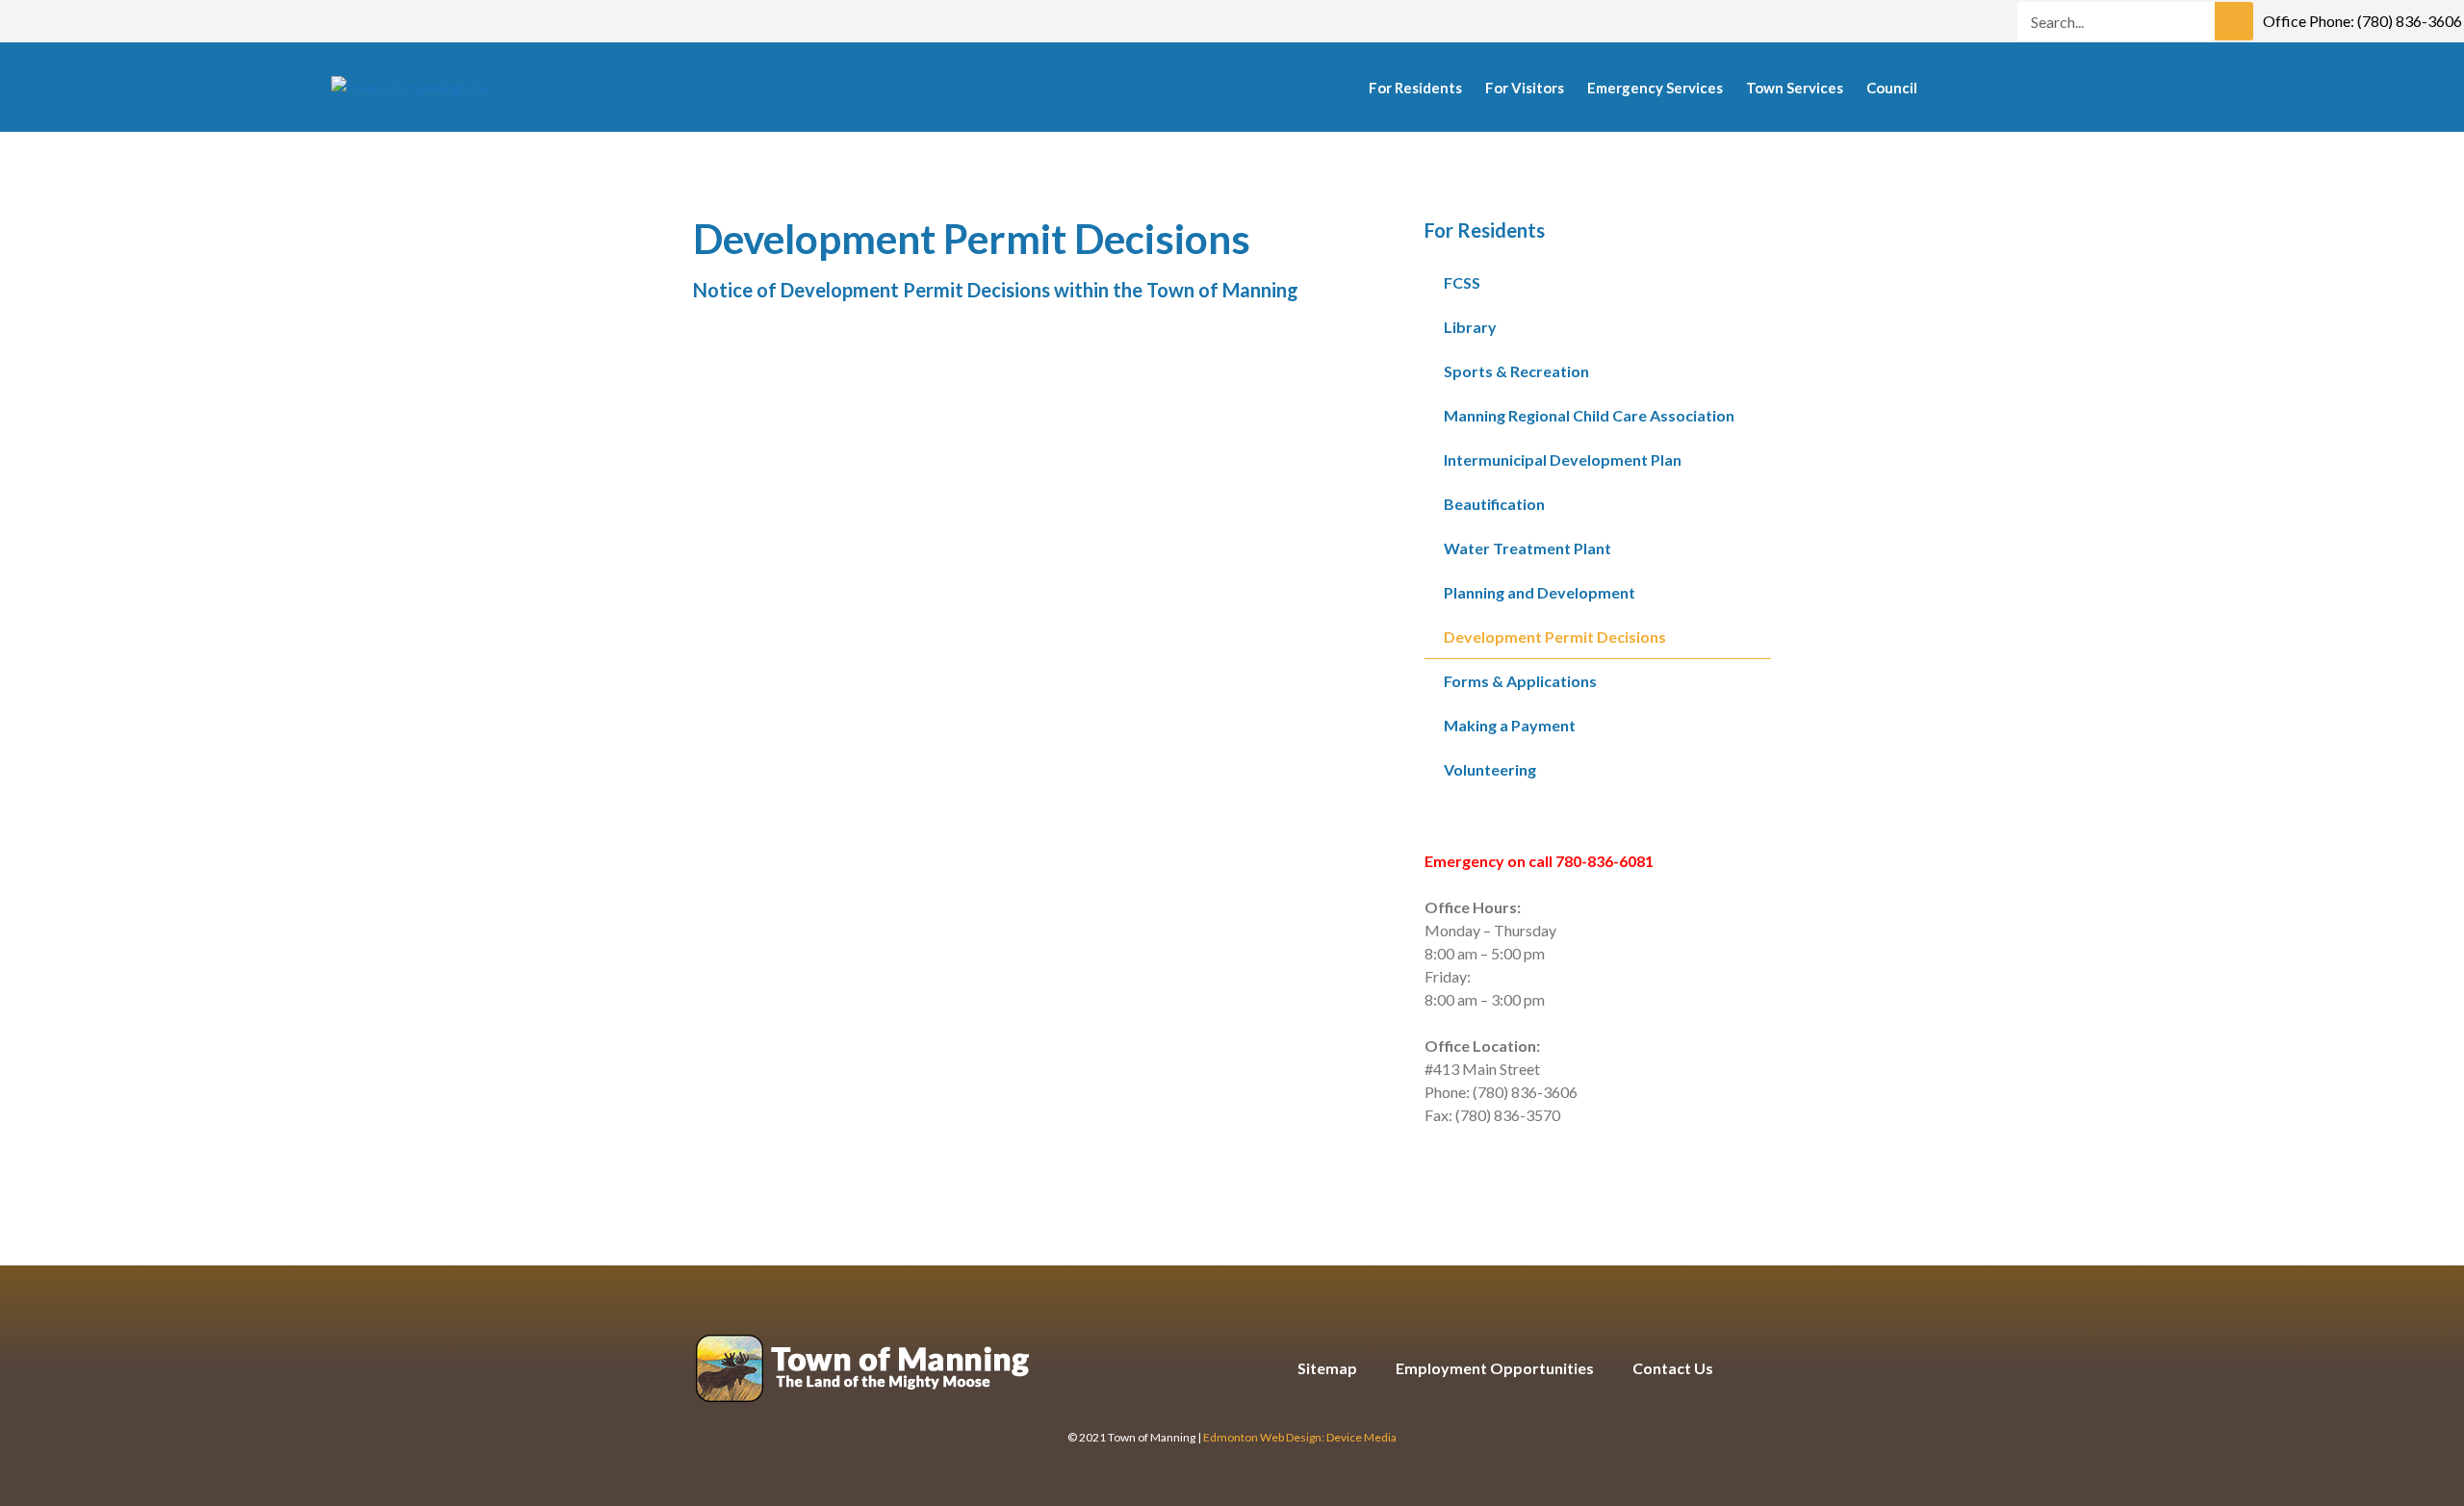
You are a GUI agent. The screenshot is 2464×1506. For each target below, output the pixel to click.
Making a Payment (1510, 725)
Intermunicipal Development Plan (1563, 459)
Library (1470, 327)
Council (1892, 88)
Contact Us (1673, 1368)
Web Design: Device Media (1328, 1437)
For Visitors (1525, 88)
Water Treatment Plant (1527, 548)
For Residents (1415, 88)
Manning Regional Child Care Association (1589, 415)
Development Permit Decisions (1555, 637)
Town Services (1795, 88)
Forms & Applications (1520, 681)
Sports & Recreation (1516, 371)
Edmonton (1231, 1437)
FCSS (1462, 282)
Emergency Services (1655, 88)
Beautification (1494, 504)
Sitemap (1327, 1368)
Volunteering (1490, 769)
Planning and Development (1540, 592)
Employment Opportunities (1495, 1368)
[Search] (2234, 21)
